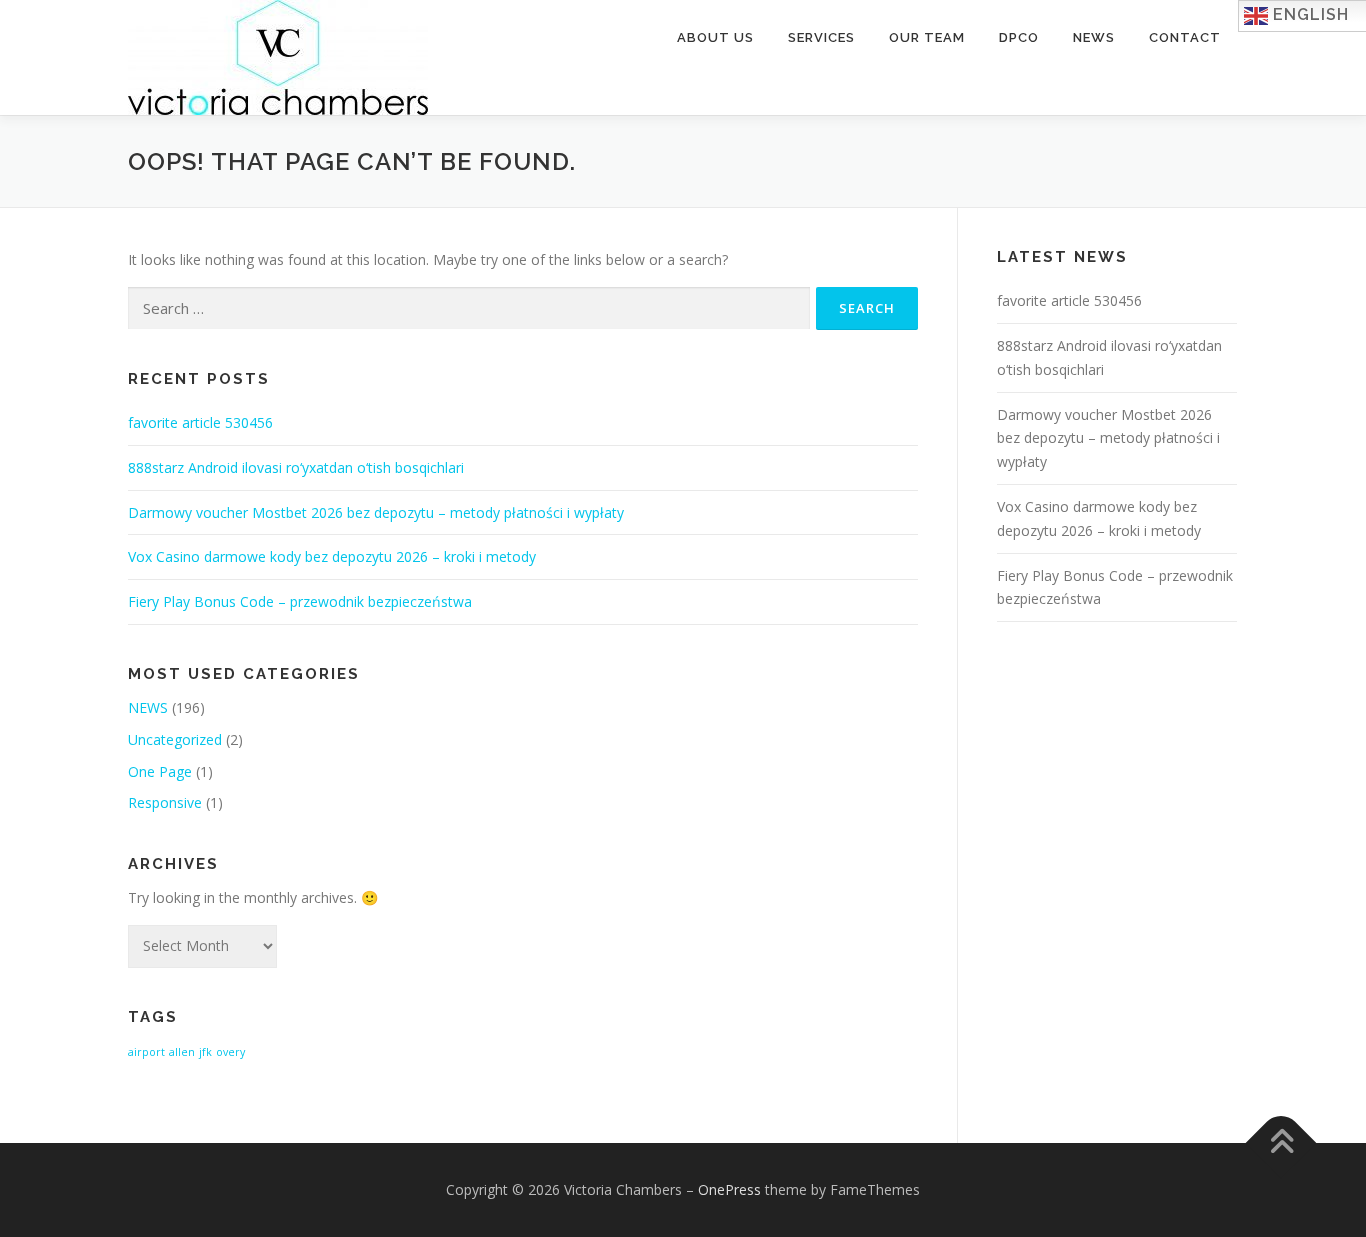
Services (821, 37)
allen (182, 1052)
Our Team (927, 37)
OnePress (729, 1189)
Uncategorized (175, 739)
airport (146, 1052)
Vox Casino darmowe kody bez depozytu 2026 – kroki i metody (332, 556)
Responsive (165, 802)
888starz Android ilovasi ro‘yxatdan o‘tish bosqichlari (296, 467)
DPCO (1019, 37)
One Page (160, 771)
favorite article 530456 (200, 422)
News (1094, 37)
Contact (1185, 37)
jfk (205, 1052)
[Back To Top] (1281, 1142)
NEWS (148, 707)
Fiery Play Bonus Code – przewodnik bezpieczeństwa (300, 601)
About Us (715, 37)
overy (230, 1052)
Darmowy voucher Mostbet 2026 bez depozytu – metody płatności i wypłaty (376, 512)
